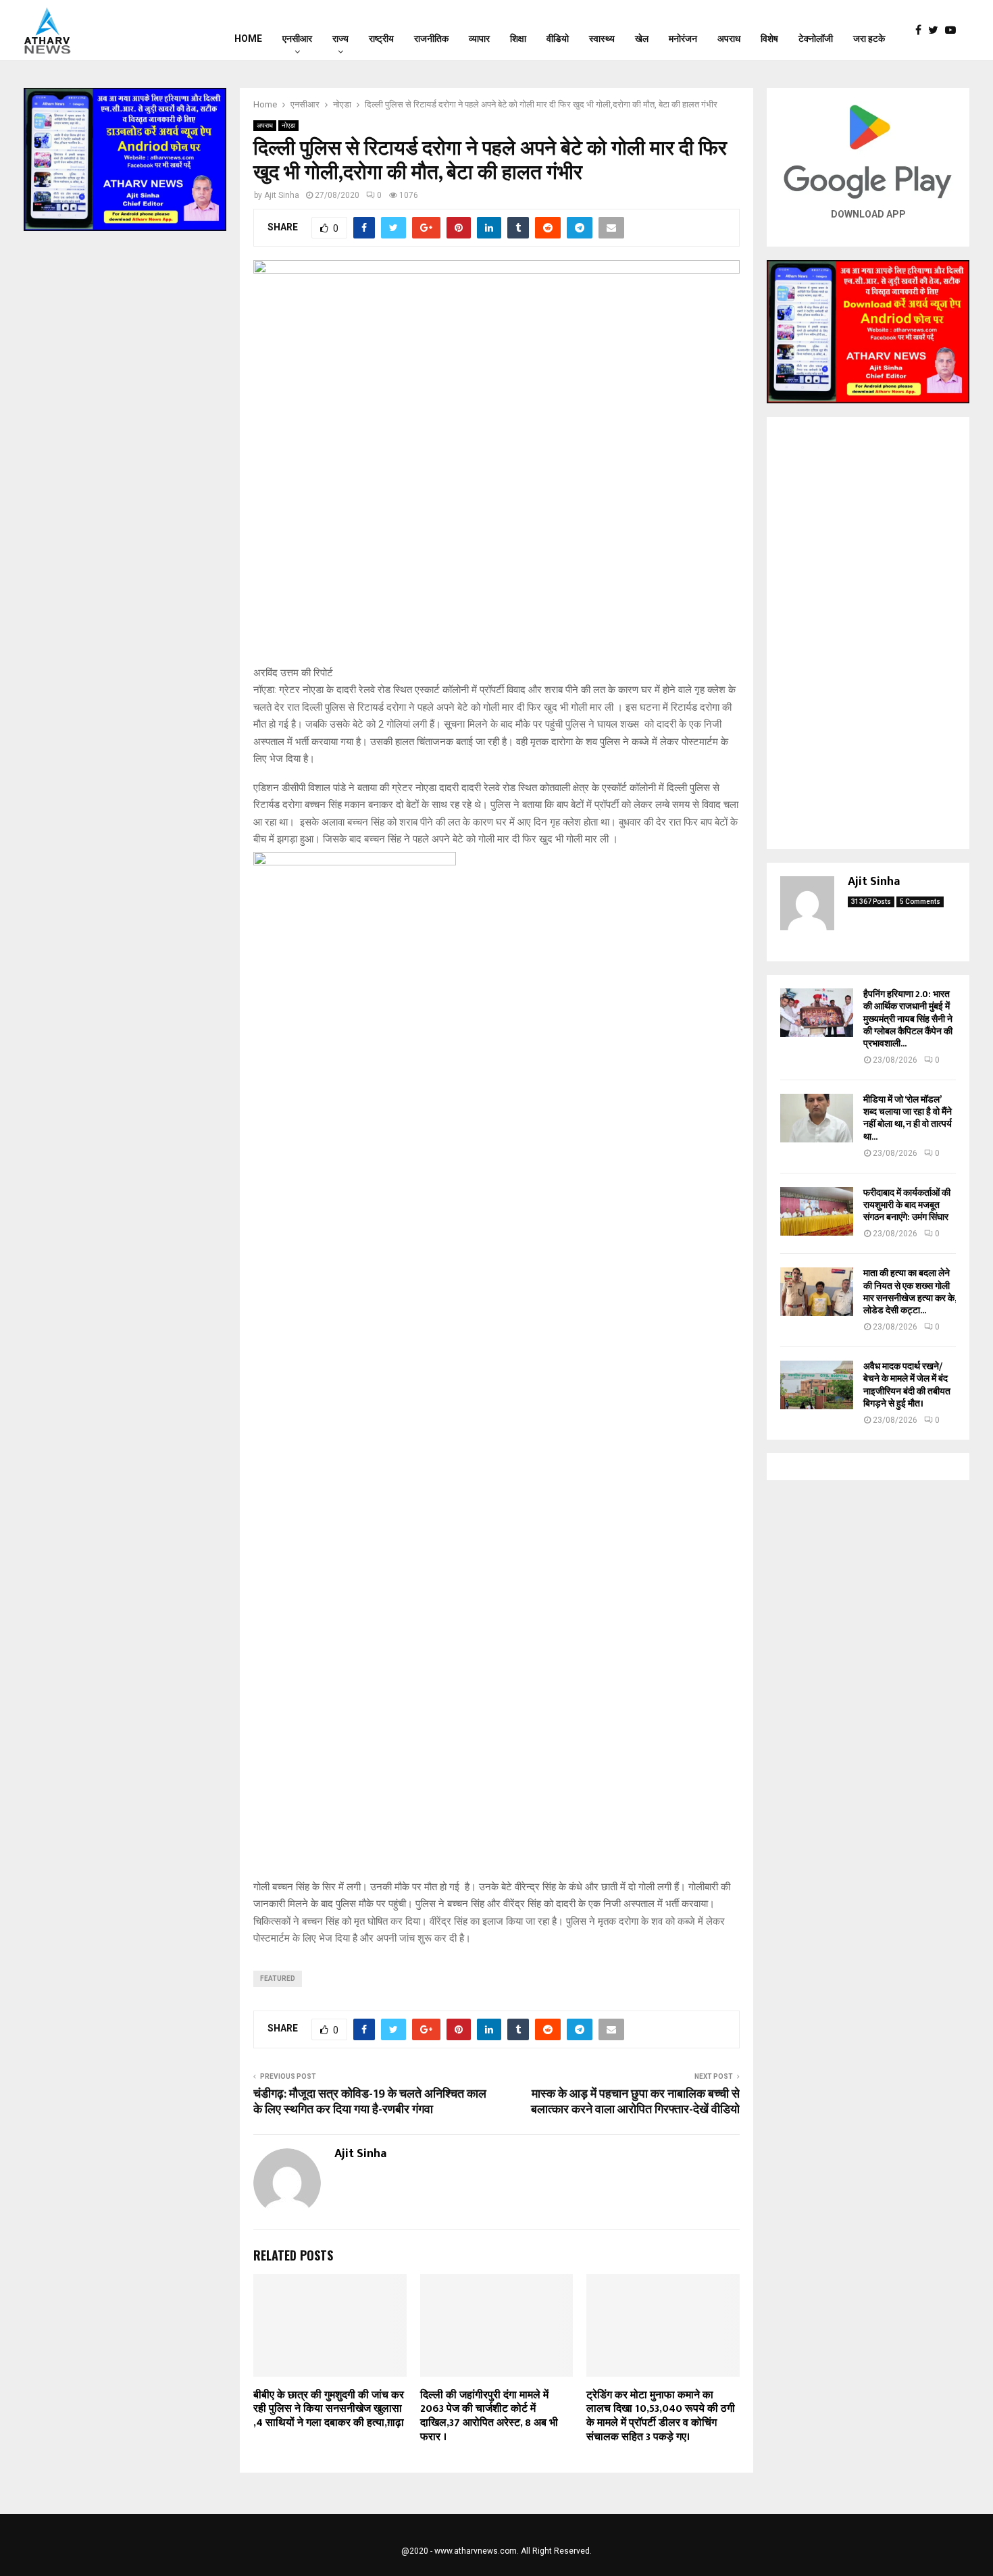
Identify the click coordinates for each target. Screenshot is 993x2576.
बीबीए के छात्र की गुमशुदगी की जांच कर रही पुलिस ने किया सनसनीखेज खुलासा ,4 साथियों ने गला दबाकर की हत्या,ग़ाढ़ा (329, 2409)
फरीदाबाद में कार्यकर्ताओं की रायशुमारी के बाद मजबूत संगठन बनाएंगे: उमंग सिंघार (907, 1205)
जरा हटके (869, 39)
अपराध (729, 39)
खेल (642, 39)
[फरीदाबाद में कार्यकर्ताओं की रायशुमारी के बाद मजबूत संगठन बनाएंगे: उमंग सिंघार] (817, 1211)
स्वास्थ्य (602, 39)
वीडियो (558, 39)
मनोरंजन (683, 39)
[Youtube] (954, 30)
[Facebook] (922, 30)
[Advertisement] (868, 633)
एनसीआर (297, 39)
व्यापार (479, 39)
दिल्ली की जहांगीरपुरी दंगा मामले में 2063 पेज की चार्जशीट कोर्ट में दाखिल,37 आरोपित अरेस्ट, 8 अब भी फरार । (489, 2416)
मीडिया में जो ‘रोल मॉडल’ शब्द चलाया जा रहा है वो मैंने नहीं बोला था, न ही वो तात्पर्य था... (908, 1118)
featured (278, 1978)
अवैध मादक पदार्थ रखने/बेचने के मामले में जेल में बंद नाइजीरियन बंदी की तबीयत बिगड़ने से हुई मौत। (907, 1385)
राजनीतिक (431, 39)
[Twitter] (937, 30)
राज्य (340, 39)
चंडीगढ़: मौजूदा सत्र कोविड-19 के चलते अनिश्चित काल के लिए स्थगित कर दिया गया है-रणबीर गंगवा (370, 2102)
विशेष (769, 39)
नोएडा (288, 125)
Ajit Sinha (282, 195)
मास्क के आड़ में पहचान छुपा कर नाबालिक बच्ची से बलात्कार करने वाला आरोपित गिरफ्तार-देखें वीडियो (635, 2102)
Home (248, 39)
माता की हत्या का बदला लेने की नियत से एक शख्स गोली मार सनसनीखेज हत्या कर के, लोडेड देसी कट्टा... (910, 1292)
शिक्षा (518, 39)
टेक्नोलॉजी (816, 39)
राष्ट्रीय (381, 39)
